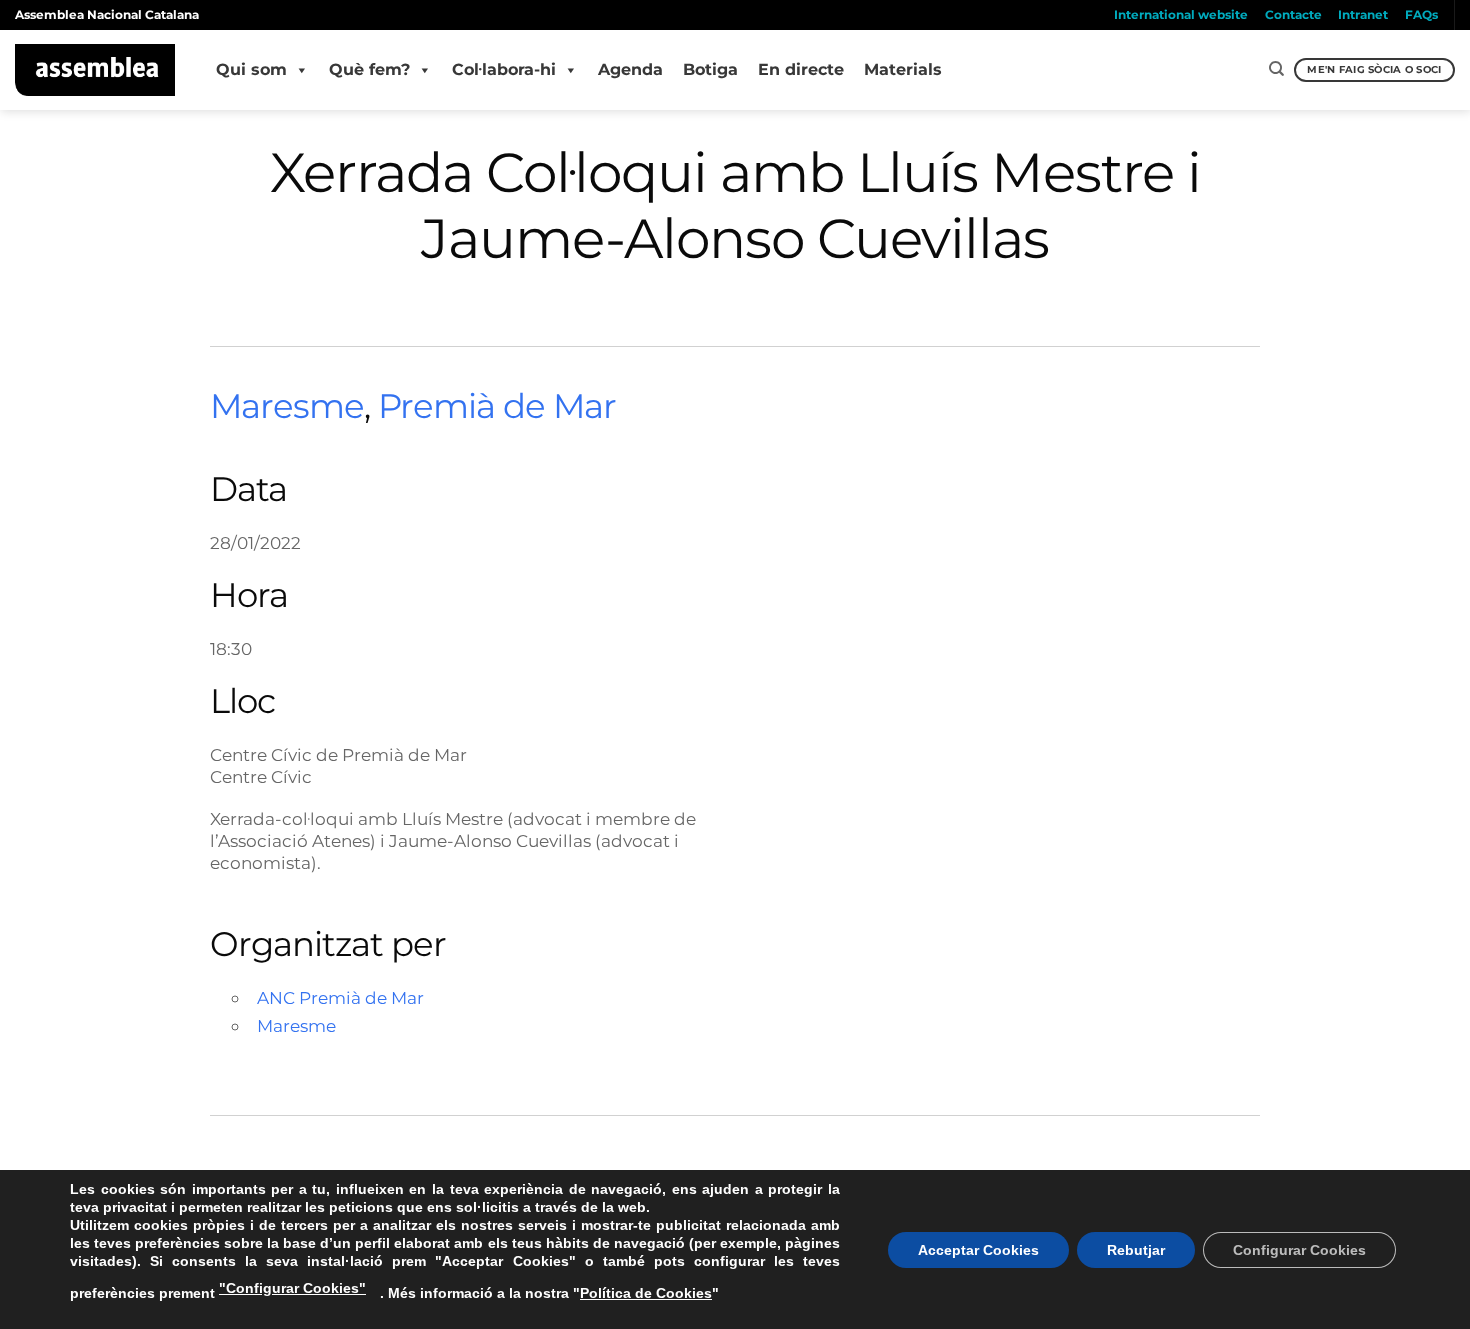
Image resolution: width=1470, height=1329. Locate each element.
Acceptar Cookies (978, 1250)
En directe (801, 69)
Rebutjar (1136, 1250)
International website (1181, 14)
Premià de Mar (497, 406)
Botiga (710, 69)
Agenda (630, 69)
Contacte (1293, 14)
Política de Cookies (646, 1293)
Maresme (287, 406)
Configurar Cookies (1299, 1250)
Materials (903, 69)
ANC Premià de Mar (340, 997)
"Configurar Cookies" (292, 1288)
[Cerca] (1276, 69)
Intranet (1363, 14)
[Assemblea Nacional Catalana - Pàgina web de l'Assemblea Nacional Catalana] (95, 70)
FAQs (1421, 14)
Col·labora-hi (504, 69)
